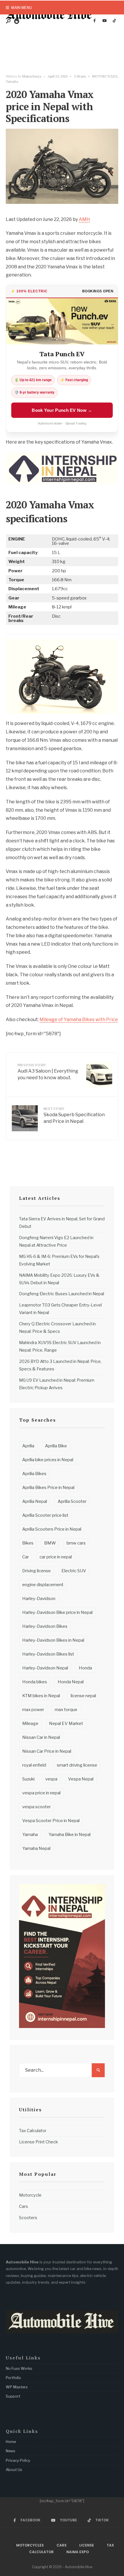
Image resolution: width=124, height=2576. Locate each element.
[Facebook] (95, 21)
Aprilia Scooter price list (45, 1515)
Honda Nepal (71, 1682)
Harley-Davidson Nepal (45, 1668)
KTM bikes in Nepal (41, 1696)
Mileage (30, 1724)
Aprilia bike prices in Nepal (48, 1460)
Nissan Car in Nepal (41, 1737)
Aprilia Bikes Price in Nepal (48, 1488)
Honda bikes (35, 1682)
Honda (85, 1668)
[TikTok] (114, 21)
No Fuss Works (19, 2368)
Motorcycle (30, 2195)
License (87, 2545)
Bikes (28, 1543)
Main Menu (21, 8)
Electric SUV (74, 1571)
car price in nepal (56, 1557)
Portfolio (13, 2378)
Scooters (28, 2218)
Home (11, 2442)
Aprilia (28, 1446)
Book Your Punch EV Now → (62, 410)
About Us (14, 2470)
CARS (62, 2545)
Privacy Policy (18, 2460)
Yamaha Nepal (36, 1848)
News (11, 2451)
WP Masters (17, 2387)
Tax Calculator (33, 2131)
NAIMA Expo (78, 2552)
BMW (50, 1543)
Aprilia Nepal (35, 1501)
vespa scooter (36, 1807)
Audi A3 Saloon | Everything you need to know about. (48, 1072)
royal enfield (34, 1765)
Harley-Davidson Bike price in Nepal (57, 1612)
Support (13, 2396)
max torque (66, 1710)
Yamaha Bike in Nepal (69, 1835)
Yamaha (12, 81)
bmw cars (76, 1543)
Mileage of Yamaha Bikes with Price (79, 1019)
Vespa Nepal (81, 1779)
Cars (24, 2206)
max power (33, 1710)
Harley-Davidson (39, 1599)
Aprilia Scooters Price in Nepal (52, 1529)
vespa (51, 1779)
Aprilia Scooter (72, 1501)
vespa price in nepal (41, 1793)
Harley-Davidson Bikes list (48, 1654)
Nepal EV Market (66, 1724)
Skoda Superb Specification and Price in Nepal (74, 1115)
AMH (84, 219)
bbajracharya (32, 76)
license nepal (83, 1696)
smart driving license (77, 1765)
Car (26, 1557)
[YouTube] (104, 21)
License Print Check (38, 2142)
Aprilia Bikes (34, 1474)
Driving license (36, 1571)
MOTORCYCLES (105, 76)
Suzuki (28, 1779)
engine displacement (43, 1585)
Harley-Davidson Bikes (45, 1626)
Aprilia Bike (56, 1446)
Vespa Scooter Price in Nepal (51, 1821)
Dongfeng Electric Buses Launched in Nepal (62, 1294)
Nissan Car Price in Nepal (47, 1751)
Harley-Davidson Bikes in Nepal (53, 1640)
